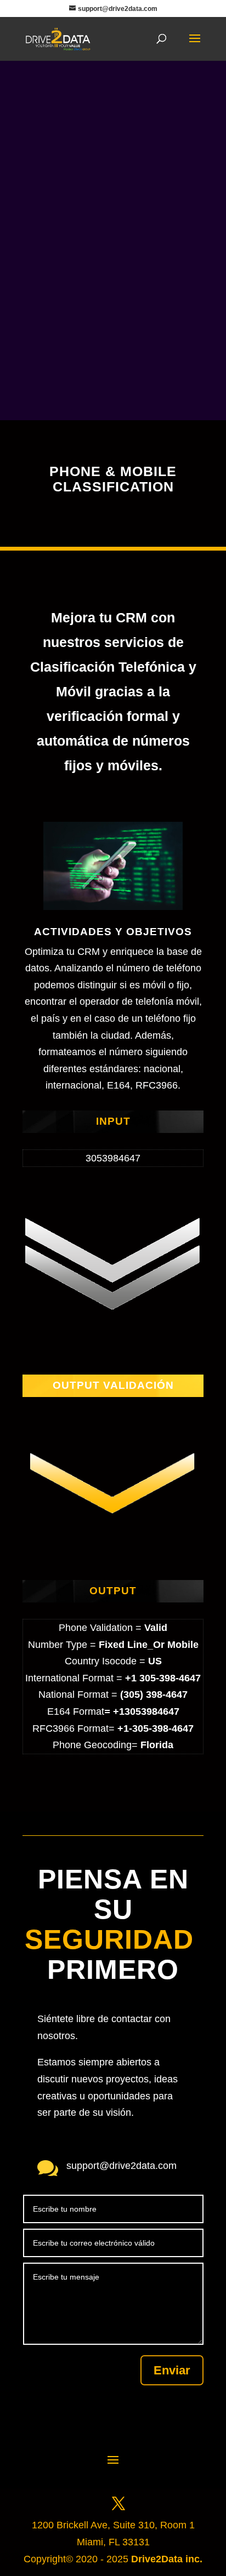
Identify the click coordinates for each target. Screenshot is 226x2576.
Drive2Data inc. (167, 2559)
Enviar (172, 2370)
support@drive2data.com (122, 2166)
